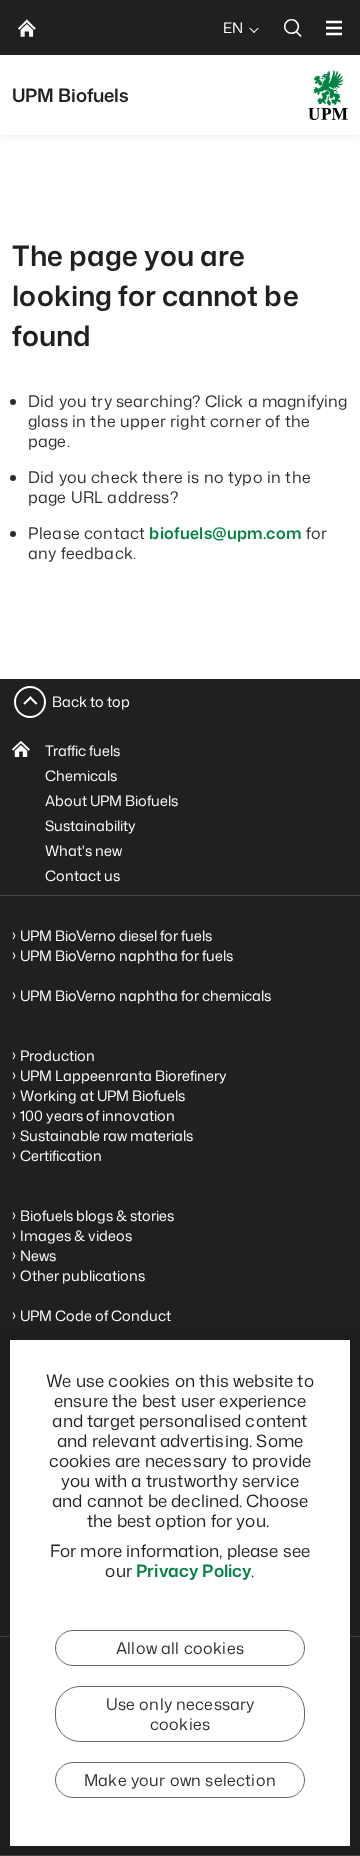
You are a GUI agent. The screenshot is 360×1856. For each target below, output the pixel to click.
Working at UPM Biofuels (102, 1095)
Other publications (82, 1275)
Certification (61, 1155)
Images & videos (76, 1235)
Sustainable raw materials (106, 1135)
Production (57, 1055)
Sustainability (90, 825)
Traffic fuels (82, 750)
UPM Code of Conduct (95, 1315)
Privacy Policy (193, 1570)
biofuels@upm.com (225, 533)
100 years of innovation (97, 1115)
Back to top (91, 701)
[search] (293, 27)
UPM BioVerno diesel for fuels (116, 935)
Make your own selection (180, 1780)
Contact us (82, 875)
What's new (83, 850)
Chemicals (81, 775)
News (38, 1255)
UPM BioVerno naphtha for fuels (126, 955)
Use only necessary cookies (180, 1714)
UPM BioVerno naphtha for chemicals (145, 995)
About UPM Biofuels (111, 800)
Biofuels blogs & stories (97, 1215)
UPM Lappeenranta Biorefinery (123, 1075)
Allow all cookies (180, 1648)
